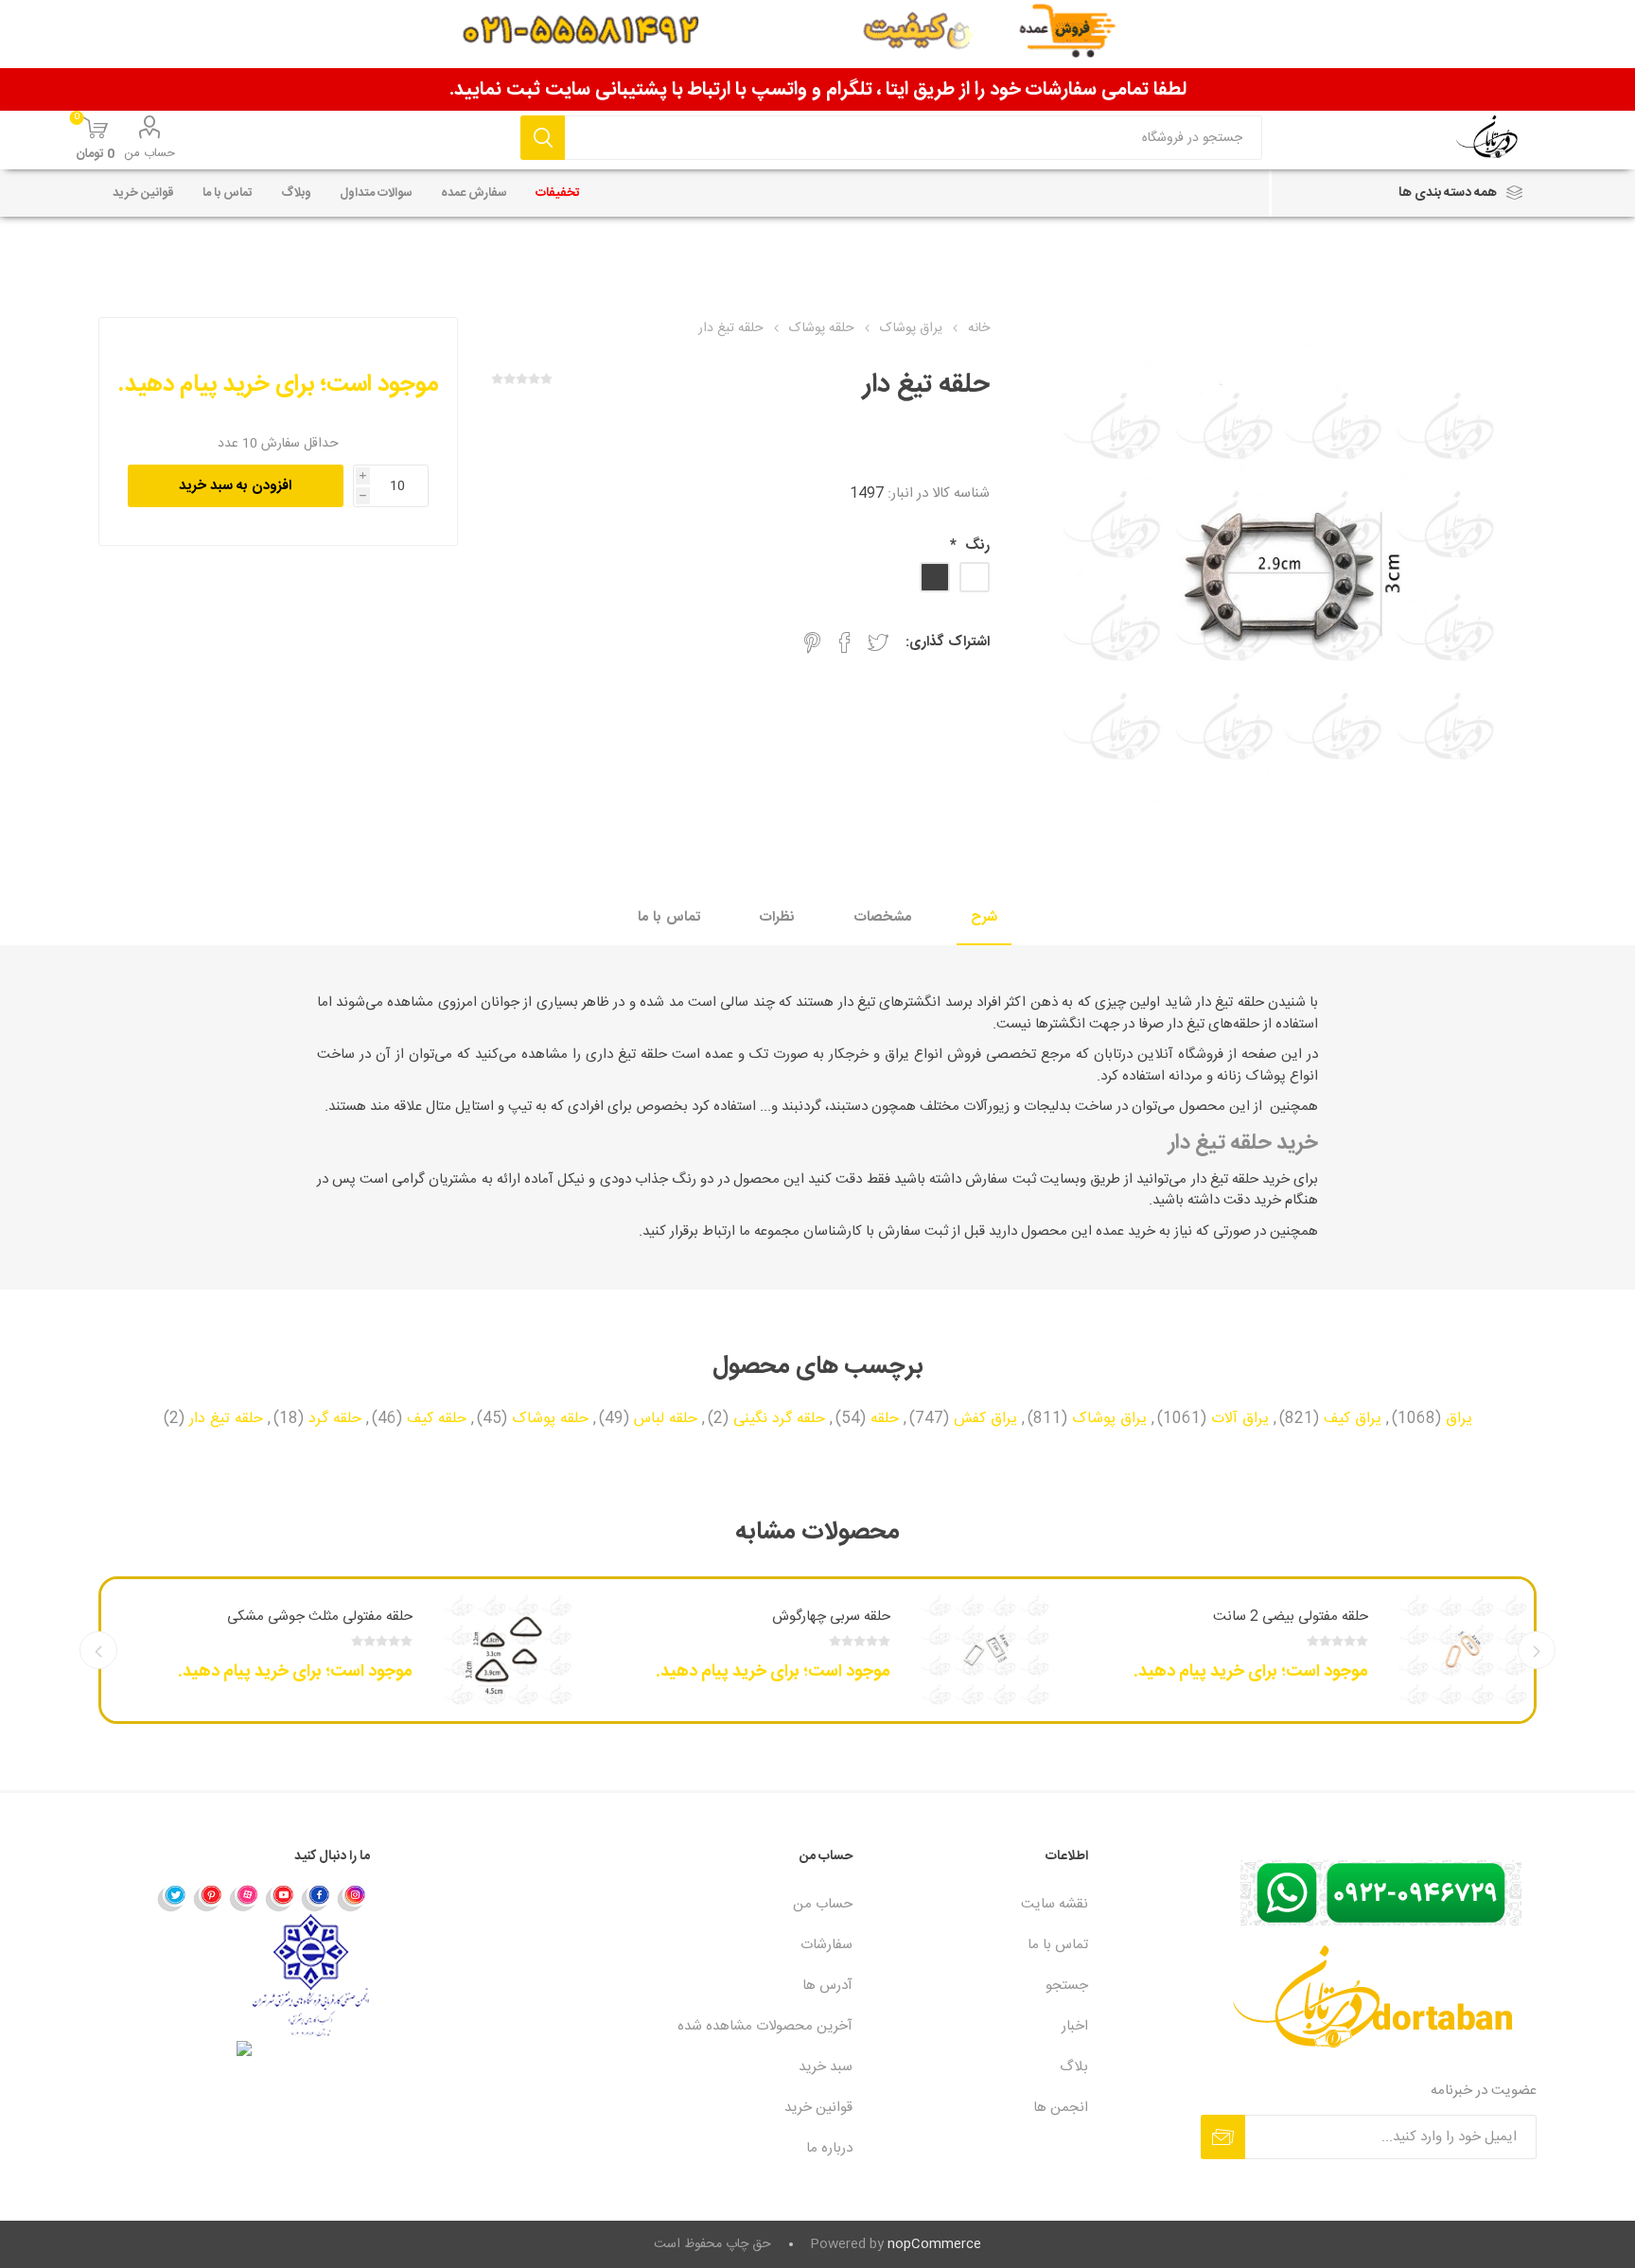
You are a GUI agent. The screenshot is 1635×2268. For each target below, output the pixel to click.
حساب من (149, 153)
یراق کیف (1353, 1419)
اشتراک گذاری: (948, 642)
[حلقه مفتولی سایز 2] (1463, 1650)
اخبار (1075, 2026)
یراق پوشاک (1109, 1419)
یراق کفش (985, 1419)
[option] (1295, 1650)
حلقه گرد (335, 1419)
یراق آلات (1240, 1419)
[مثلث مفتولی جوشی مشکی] (507, 1650)
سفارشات (826, 1945)
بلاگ (1074, 2067)
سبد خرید (826, 2067)
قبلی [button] (1537, 1650)
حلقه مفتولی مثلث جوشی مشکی (320, 1617)
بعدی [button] (98, 1650)
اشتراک (1223, 2137)
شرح (984, 917)
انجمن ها (1061, 2108)
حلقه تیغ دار (226, 1419)
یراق (1459, 1419)
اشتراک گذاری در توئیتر (878, 642)
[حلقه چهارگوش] (985, 1650)
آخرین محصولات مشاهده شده (765, 2026)
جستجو (543, 138)
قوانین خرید (818, 2108)
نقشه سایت (1055, 1904)
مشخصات (883, 917)
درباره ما (829, 2148)
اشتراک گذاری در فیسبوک (845, 642)
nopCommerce (934, 2244)
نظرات (777, 917)
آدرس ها (827, 1986)
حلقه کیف (437, 1419)
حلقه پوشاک (550, 1419)
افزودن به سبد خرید (235, 486)
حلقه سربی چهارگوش (831, 1617)
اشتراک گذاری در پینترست (812, 642)
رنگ (976, 545)
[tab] (984, 918)
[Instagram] (352, 1897)
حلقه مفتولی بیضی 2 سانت (1291, 1617)
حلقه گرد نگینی (779, 1419)
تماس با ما (669, 917)
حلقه (885, 1419)
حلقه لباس (666, 1419)
